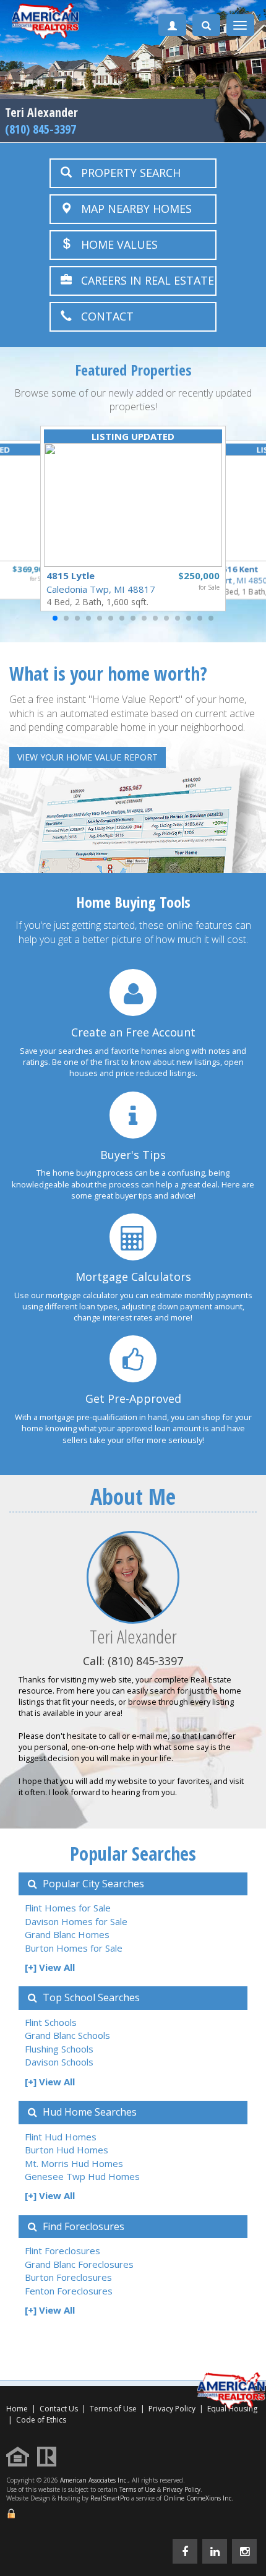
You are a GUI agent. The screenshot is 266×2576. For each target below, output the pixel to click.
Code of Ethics (41, 2420)
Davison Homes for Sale (76, 1921)
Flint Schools (51, 2022)
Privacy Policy (172, 2409)
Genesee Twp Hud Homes (82, 2176)
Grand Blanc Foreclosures (79, 2264)
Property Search (126, 173)
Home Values (115, 244)
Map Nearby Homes (132, 209)
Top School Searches (90, 1997)
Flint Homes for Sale (68, 1908)
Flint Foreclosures (62, 2251)
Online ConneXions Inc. (198, 2498)
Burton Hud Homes (66, 2150)
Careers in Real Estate (143, 280)
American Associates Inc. (94, 2480)
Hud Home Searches (88, 2112)
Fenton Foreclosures (69, 2291)
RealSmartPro (110, 2498)
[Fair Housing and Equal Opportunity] (21, 2456)
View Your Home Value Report (88, 757)
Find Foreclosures (82, 2226)
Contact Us (59, 2409)
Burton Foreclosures (68, 2277)
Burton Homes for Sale (74, 1948)
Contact (103, 316)
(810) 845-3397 (41, 129)
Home (17, 2409)
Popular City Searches (92, 1884)
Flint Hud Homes (61, 2137)
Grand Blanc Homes (67, 1934)
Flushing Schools (59, 2049)
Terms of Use (113, 2409)
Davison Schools (59, 2062)
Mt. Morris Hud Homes (74, 2163)
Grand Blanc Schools (67, 2035)
